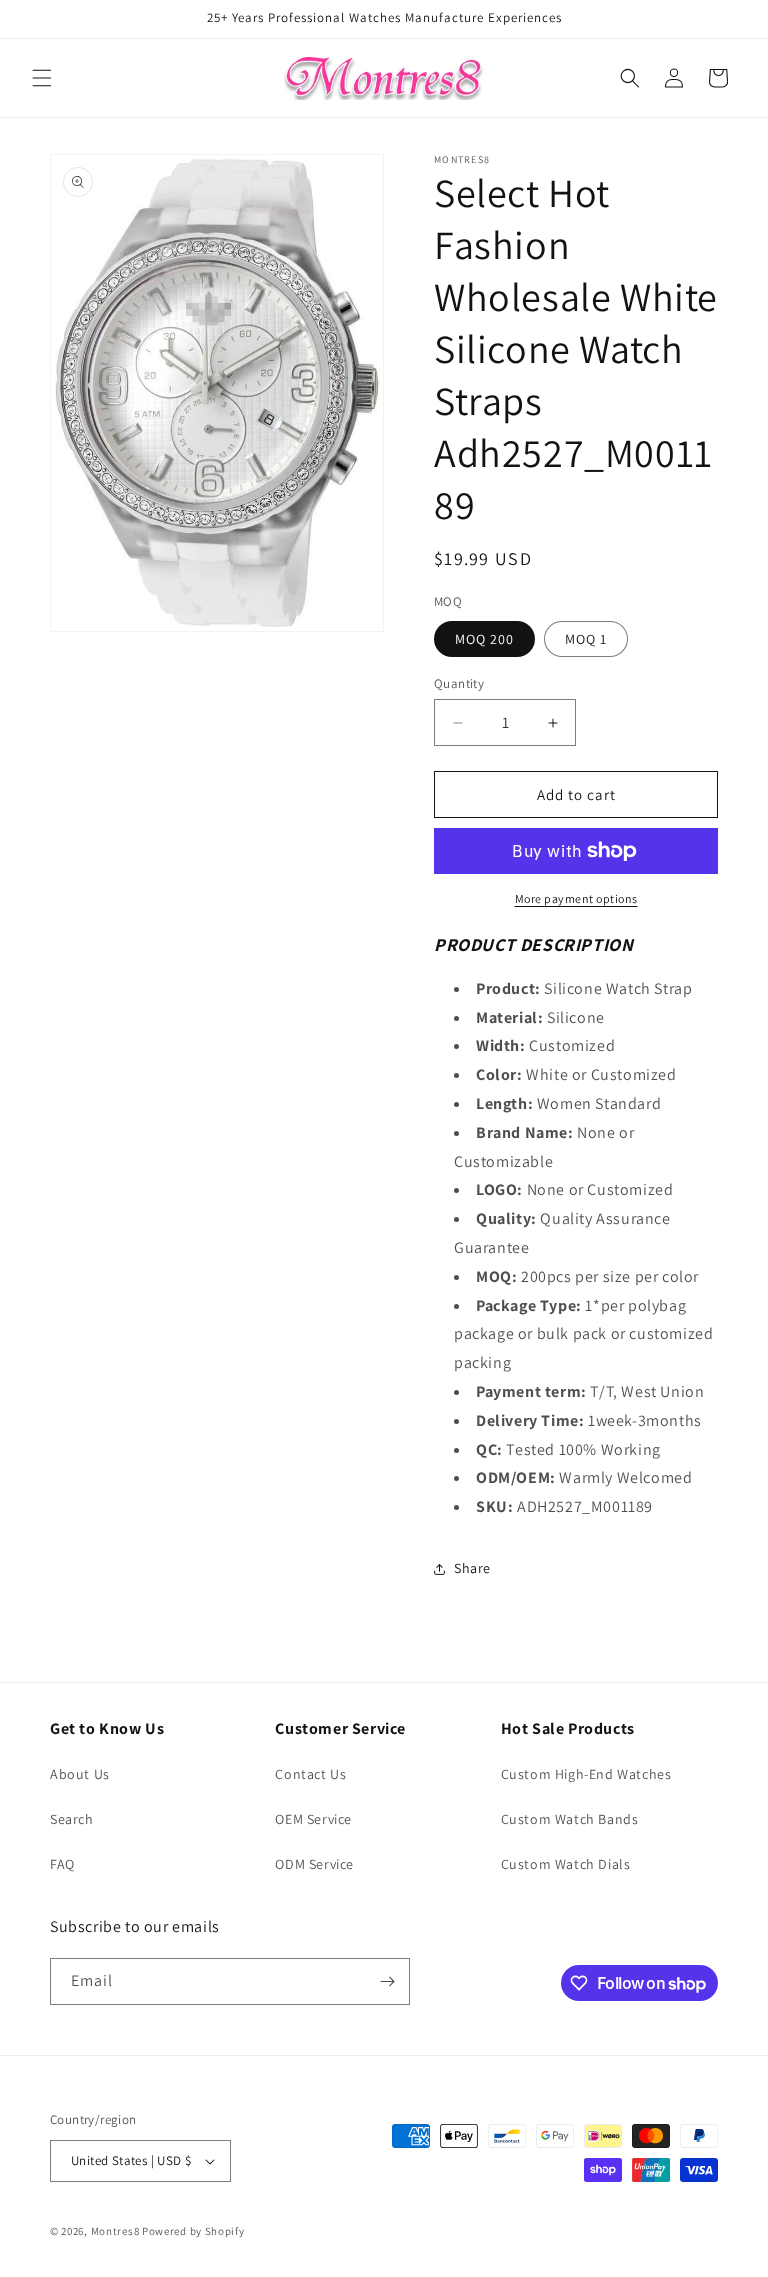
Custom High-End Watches (586, 1774)
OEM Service (313, 1819)
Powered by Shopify (193, 2231)
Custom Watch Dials (566, 1864)
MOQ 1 (586, 639)
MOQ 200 (484, 639)
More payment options (576, 898)
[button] (42, 78)
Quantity (459, 683)
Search (72, 1819)
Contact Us (310, 1774)
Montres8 (115, 2231)
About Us (80, 1774)
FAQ (62, 1864)
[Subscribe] (387, 1981)
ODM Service (314, 1864)
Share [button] (472, 1568)
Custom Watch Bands (570, 1819)
